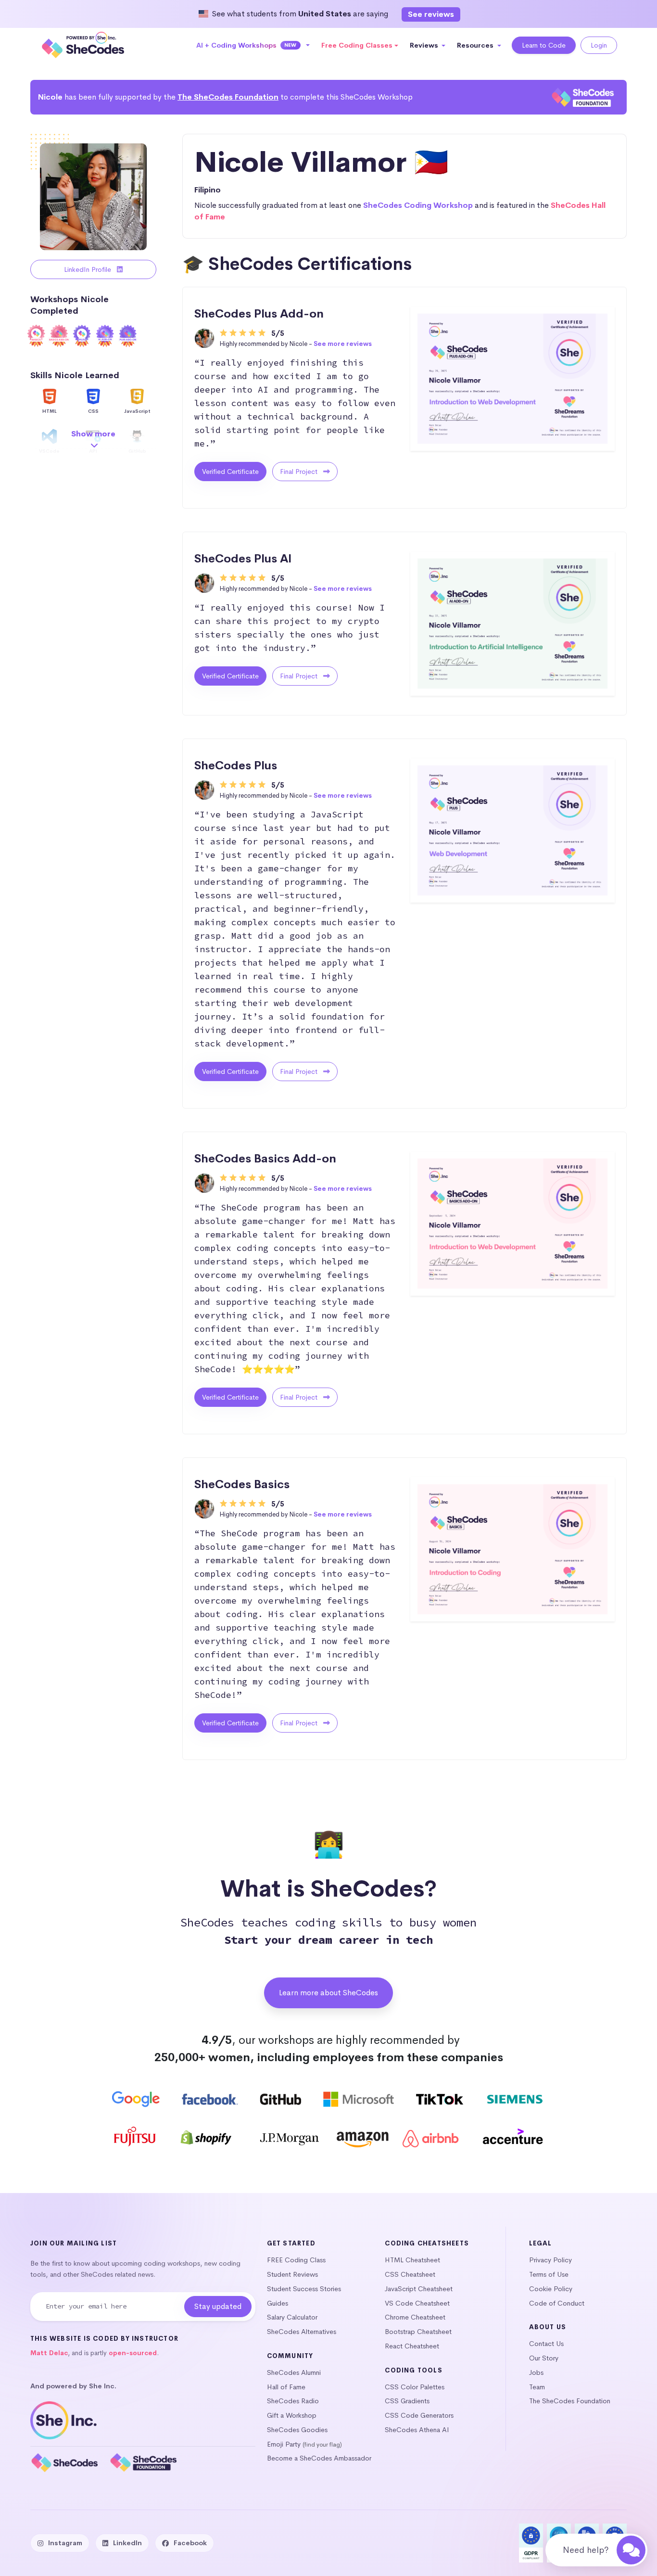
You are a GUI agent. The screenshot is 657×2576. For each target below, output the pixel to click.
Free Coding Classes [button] (357, 45)
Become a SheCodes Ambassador (319, 2458)
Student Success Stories (304, 2289)
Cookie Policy (551, 2289)
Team (537, 2387)
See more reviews (343, 344)
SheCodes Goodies (297, 2430)
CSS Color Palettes (415, 2387)
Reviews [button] (425, 45)
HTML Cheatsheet (412, 2260)
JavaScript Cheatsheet (419, 2289)
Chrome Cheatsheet (415, 2317)
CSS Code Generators (419, 2415)
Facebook (190, 2543)
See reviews (431, 14)
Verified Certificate (230, 472)
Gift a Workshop (292, 2415)
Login (599, 45)
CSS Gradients (407, 2401)
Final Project (300, 472)
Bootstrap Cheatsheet (418, 2332)
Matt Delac (49, 2353)
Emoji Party (284, 2444)
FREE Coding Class (296, 2260)
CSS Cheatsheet (410, 2274)
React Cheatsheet (412, 2346)
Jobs (536, 2372)
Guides (278, 2303)
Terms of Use (549, 2274)
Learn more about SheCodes (328, 1993)
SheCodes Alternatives (302, 2332)
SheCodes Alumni (294, 2372)
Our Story (544, 2358)
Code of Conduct (557, 2303)
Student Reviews (292, 2274)
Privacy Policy (550, 2260)
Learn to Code (544, 45)
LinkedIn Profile (88, 269)
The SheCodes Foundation (228, 97)
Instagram (65, 2543)
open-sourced (133, 2353)
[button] (253, 45)
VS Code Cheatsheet (417, 2303)
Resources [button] (476, 45)
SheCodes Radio (293, 2401)
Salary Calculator (292, 2317)
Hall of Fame (286, 2387)
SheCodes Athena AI (417, 2430)
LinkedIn (127, 2543)
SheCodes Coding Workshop (418, 205)
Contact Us (546, 2344)
